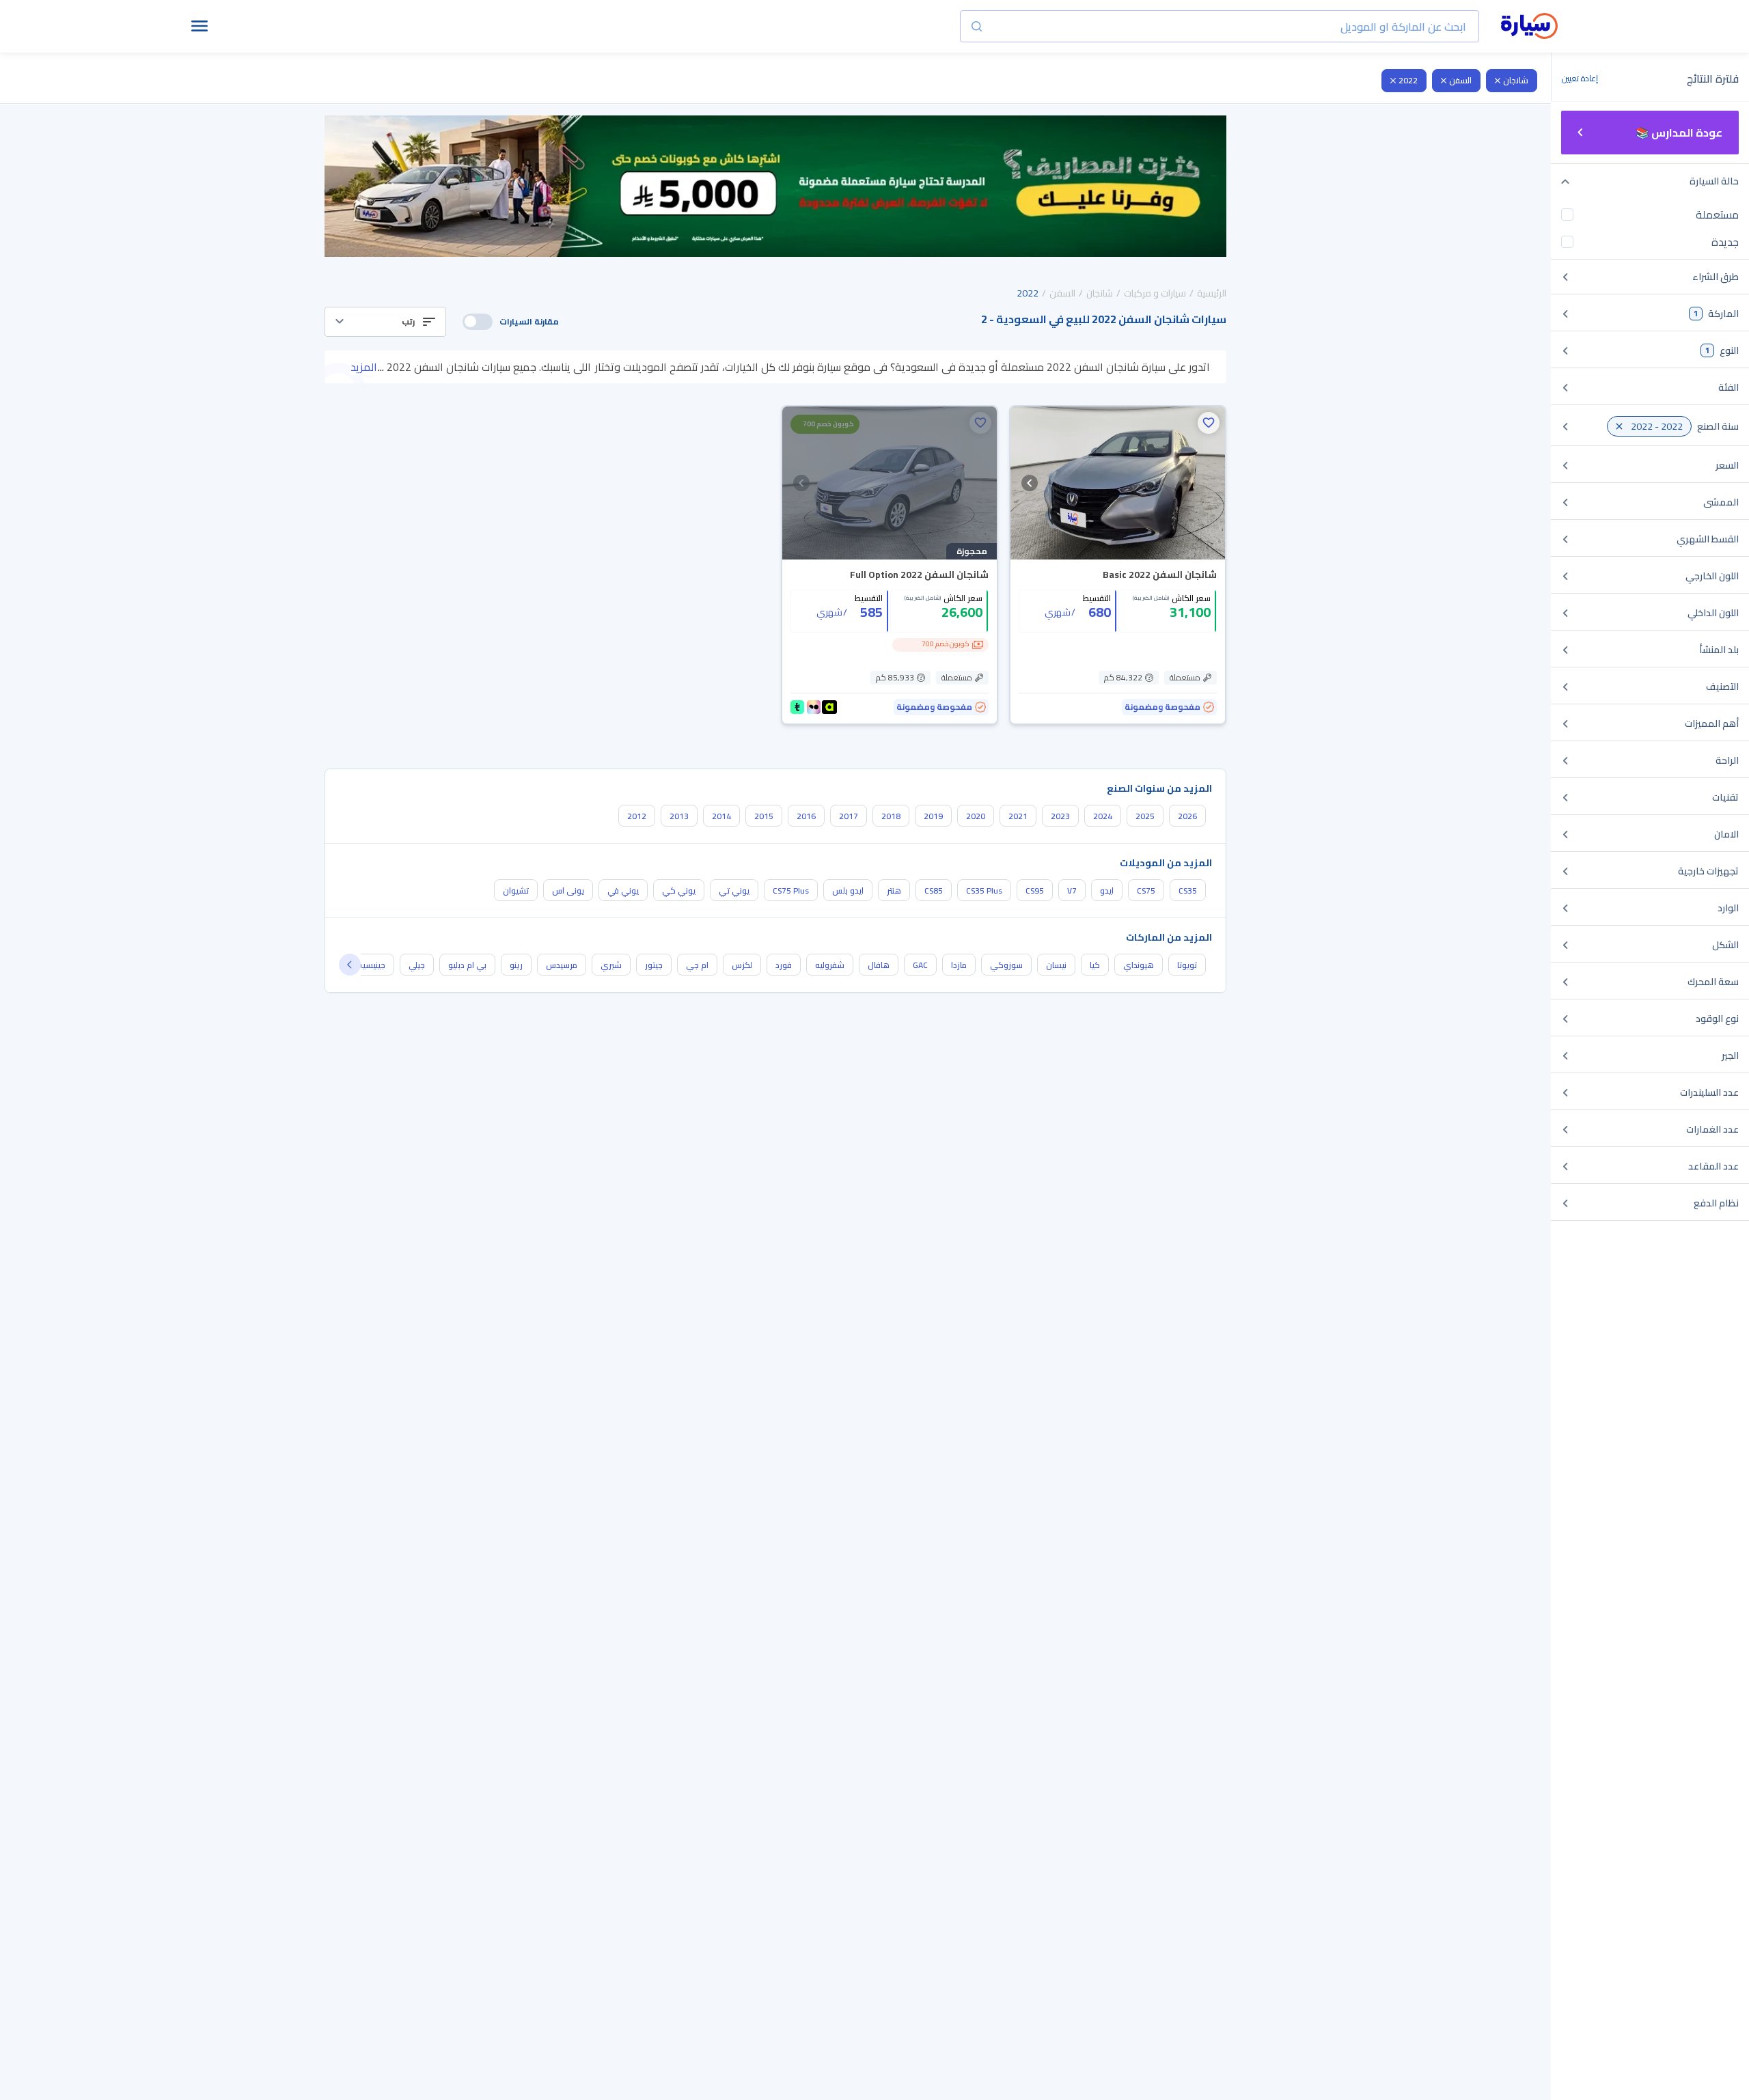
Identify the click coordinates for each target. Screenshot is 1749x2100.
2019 (933, 816)
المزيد (364, 367)
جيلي (417, 965)
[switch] (478, 322)
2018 (891, 816)
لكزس (742, 965)
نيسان (1056, 965)
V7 (1072, 890)
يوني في (623, 890)
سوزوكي (1006, 965)
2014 (721, 816)
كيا (1095, 965)
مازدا (959, 965)
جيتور (654, 965)
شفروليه (830, 965)
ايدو (1107, 890)
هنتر (894, 890)
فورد (784, 965)
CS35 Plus (984, 890)
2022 (1408, 80)
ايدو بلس (848, 890)
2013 (679, 816)
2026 (1187, 816)
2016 (806, 816)
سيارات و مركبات (1155, 293)
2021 (1018, 816)
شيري (611, 965)
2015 (764, 816)
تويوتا (1187, 965)
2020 (976, 816)
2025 (1145, 816)
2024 (1103, 816)
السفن (1460, 80)
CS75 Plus (791, 890)
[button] (385, 322)
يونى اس (568, 890)
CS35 (1188, 890)
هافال (879, 965)
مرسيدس (562, 965)
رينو (516, 965)
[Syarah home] (1529, 27)
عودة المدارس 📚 (1679, 133)
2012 (637, 816)
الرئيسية (1212, 293)
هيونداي (1139, 965)
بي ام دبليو (467, 965)
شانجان (1516, 80)
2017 (849, 816)
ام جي (697, 965)
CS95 (1035, 890)
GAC (920, 965)
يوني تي (734, 890)
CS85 (934, 890)
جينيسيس (369, 965)
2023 (1060, 816)
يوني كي (679, 890)
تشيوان (516, 890)
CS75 (1146, 890)
